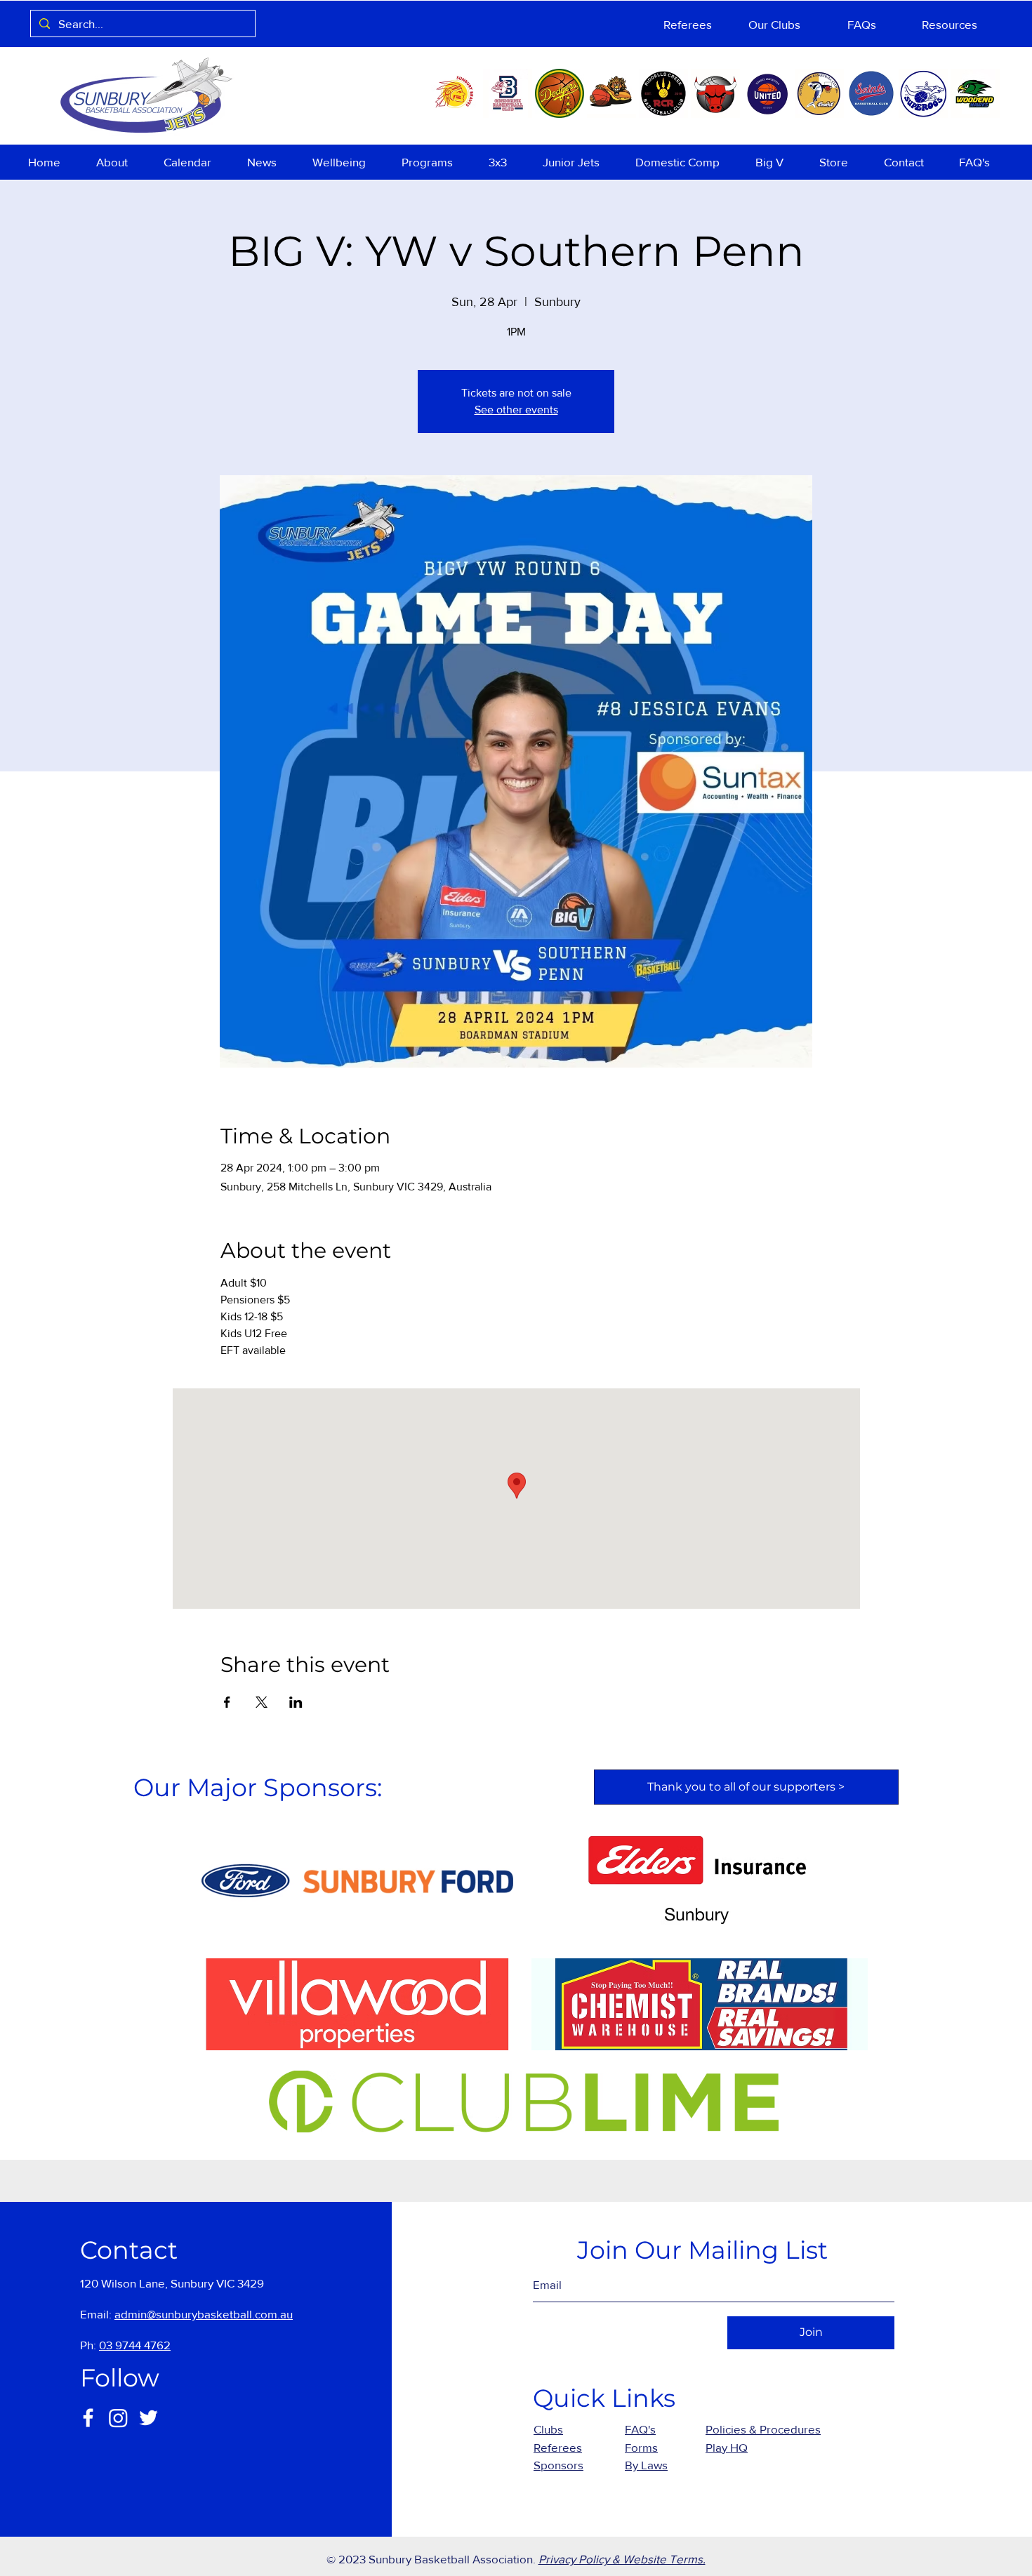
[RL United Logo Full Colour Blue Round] (767, 93)
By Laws (646, 2465)
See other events (516, 410)
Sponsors (558, 2465)
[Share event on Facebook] (227, 1702)
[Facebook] (88, 2418)
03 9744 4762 (135, 2345)
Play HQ (727, 2447)
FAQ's (640, 2429)
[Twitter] (148, 2418)
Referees (558, 2447)
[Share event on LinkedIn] (296, 1702)
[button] (119, 162)
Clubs (548, 2429)
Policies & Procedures (763, 2429)
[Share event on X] (262, 1702)
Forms (641, 2447)
